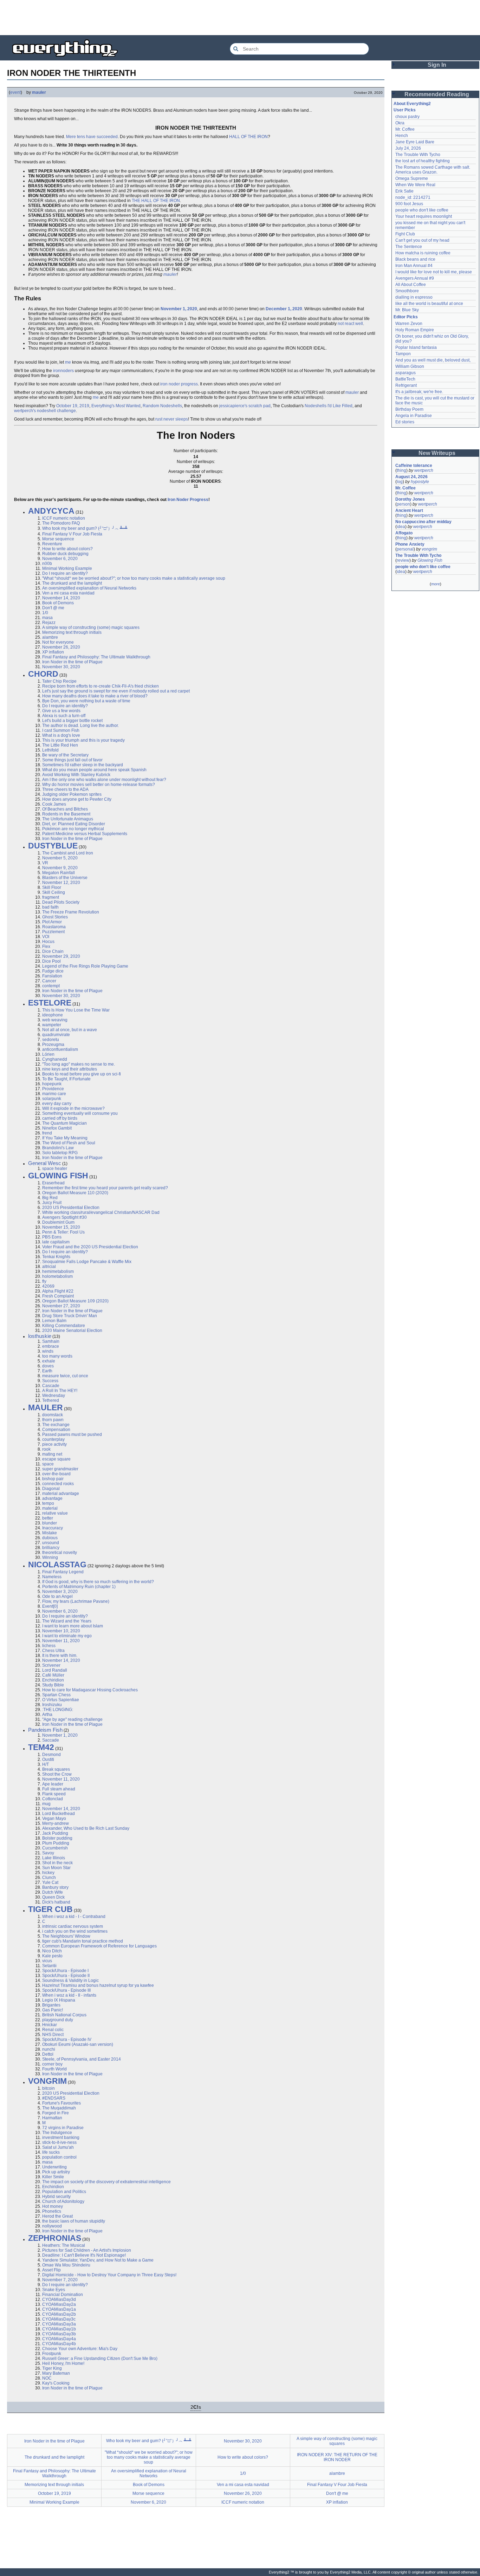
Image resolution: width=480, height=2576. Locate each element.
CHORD (43, 674)
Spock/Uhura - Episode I (65, 1971)
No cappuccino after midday (423, 522)
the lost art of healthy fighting (423, 161)
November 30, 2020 (61, 667)
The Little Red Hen (60, 745)
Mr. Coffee (405, 129)
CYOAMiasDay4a (59, 2339)
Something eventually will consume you (80, 1113)
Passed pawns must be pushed (72, 1435)
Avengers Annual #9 (415, 278)
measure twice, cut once (65, 1376)
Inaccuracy (53, 1528)
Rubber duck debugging (65, 554)
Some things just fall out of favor (72, 760)
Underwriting (54, 2167)
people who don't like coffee (422, 210)
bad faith (50, 907)
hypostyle (420, 482)
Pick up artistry (56, 2172)
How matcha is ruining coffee (423, 253)
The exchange (56, 1425)
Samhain (51, 1341)
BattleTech (405, 379)
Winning (50, 1557)
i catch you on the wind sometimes (75, 1931)
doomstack (53, 1415)
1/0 (45, 613)
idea (401, 527)
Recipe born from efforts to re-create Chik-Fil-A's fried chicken (100, 686)
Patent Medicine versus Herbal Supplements (85, 834)
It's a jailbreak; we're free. (419, 392)
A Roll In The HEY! (60, 1391)
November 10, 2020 (61, 1631)
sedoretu (51, 1040)
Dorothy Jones (410, 499)
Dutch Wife (53, 1892)
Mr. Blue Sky (407, 310)
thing (401, 470)
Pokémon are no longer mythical (73, 829)
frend (47, 1133)
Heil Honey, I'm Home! (63, 2363)
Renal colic (53, 2030)
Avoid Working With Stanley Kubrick (76, 775)
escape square (56, 1459)
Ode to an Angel (57, 1596)
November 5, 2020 (60, 858)
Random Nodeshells (162, 406)
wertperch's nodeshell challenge (45, 411)
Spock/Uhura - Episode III (66, 1990)
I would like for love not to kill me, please (434, 272)
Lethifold (50, 750)
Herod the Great (57, 2216)
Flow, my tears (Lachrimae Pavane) (76, 1601)
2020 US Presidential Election (71, 1208)
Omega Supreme (412, 178)
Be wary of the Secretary (65, 755)
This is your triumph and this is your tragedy (83, 740)
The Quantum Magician (64, 1123)
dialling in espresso (414, 297)
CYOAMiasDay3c (59, 2319)
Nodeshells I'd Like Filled (329, 406)
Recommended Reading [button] (437, 94)
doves (48, 1366)
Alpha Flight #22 (58, 1291)
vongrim (429, 549)
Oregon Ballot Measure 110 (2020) (75, 1193)
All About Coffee (411, 285)
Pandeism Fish (45, 1730)
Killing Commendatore (64, 1326)
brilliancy (51, 1548)
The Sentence (409, 247)
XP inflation (53, 652)
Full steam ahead (59, 1789)
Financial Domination (63, 2295)
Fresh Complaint (58, 1296)
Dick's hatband (56, 1902)
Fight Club (405, 234)
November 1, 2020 (179, 309)
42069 (48, 1286)
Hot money (53, 2206)
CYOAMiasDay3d (59, 2299)
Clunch (49, 1878)
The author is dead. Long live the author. (80, 726)
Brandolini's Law (58, 1148)
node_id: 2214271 (413, 197)
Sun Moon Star (56, 1868)
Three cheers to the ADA (65, 789)
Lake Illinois (54, 1858)
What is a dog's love (61, 735)
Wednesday (54, 1396)
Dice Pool (51, 961)
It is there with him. (60, 1655)
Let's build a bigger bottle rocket (72, 721)
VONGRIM (47, 2081)
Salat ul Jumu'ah (58, 2147)
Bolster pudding (57, 1838)
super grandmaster (60, 1469)
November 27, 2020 (61, 1306)
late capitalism (56, 1242)
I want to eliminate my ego (67, 1636)
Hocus (48, 942)
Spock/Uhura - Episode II (66, 1976)
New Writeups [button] (437, 453)
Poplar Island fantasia (416, 347)
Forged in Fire (56, 2113)
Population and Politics (64, 2192)
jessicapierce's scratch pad (245, 406)
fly (44, 1281)
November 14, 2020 (61, 598)
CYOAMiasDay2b (59, 2314)
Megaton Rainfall (59, 873)
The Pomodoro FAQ (61, 523)
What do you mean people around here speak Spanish (94, 770)
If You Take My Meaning (65, 1138)
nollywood (52, 2226)
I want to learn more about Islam (73, 1626)
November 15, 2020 (61, 1227)
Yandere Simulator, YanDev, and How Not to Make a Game (98, 2260)
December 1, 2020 (284, 309)
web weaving (55, 1020)
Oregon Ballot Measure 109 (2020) (75, 1301)
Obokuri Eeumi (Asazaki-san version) (78, 2044)
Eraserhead (53, 1183)
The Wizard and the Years (67, 1621)
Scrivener (51, 1665)
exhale (49, 1361)
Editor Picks (406, 317)
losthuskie (40, 1336)
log (400, 482)
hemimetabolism (58, 1271)
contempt (51, 986)
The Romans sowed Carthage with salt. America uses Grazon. (433, 170)
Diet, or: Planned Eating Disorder (74, 824)
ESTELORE (50, 1003)
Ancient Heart (409, 510)
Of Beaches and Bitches (65, 809)
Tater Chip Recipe (59, 681)
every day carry (57, 1104)
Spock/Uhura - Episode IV (67, 2040)
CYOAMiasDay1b (59, 2329)
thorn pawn (53, 1420)
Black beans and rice (415, 259)
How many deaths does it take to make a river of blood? (95, 696)
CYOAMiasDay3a (59, 2324)
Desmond (51, 1755)
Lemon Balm (54, 1321)
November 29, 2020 (61, 956)
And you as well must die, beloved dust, (433, 360)
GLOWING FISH (58, 1176)
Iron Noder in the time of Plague (72, 662)
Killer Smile (53, 2177)
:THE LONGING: (58, 1710)
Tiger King (52, 2368)
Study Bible (53, 1685)
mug (46, 1804)
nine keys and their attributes (70, 1069)
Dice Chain (53, 951)
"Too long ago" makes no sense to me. (79, 1064)
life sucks (51, 2152)
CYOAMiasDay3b (59, 2334)
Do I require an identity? (65, 573)
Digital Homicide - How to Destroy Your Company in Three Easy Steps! (109, 2275)
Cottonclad (53, 1799)
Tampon (403, 354)
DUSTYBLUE (53, 846)
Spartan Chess (56, 1695)
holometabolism (57, 1276)
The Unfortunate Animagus (68, 819)
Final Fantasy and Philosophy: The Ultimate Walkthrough (96, 657)
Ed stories (405, 422)
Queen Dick (53, 1897)
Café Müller (53, 1675)
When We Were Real (415, 185)
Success (50, 1381)
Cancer (49, 981)
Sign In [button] (437, 65)
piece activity (54, 1444)
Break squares (56, 1769)
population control (59, 2157)
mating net (52, 1454)
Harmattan (52, 2118)
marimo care (54, 1094)
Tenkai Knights (56, 1257)
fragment (51, 897)
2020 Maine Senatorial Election (72, 1331)
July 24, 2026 (408, 148)
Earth (47, 1371)
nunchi (49, 2049)
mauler (39, 92)
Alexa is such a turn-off (64, 716)
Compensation (56, 1430)
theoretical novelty (60, 1553)
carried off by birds (60, 1118)
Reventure (52, 544)
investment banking (61, 2138)
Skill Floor (52, 887)
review (403, 560)
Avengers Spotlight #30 (64, 1217)
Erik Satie (404, 191)
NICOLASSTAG (57, 1565)
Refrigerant (406, 385)
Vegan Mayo (54, 1819)
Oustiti (48, 1759)
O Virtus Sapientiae (61, 1700)
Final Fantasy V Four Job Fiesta (72, 534)
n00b (47, 564)
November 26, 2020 (61, 647)
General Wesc (45, 1163)
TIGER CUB (50, 1909)
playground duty (58, 2020)
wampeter (52, 1025)
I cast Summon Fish (61, 730)
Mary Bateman (56, 2373)
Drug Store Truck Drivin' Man (70, 1316)
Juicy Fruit (52, 1203)
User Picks (405, 110)
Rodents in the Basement (66, 814)
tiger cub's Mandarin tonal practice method (83, 1941)
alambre (50, 637)
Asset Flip (51, 2270)
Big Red (50, 1198)
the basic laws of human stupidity (74, 2221)
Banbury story (55, 1887)
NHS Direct (53, 2035)
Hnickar (50, 2025)
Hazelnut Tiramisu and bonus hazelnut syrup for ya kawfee (98, 1985)
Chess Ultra (53, 1651)
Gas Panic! (53, 2010)
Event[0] (50, 1606)
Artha (47, 1715)
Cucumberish (55, 1848)
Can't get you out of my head (422, 240)
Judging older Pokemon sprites (72, 794)
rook (46, 1449)
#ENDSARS (54, 2098)
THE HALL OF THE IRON (156, 201)
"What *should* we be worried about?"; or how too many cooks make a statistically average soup (134, 578)
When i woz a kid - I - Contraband (74, 1917)
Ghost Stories (55, 917)
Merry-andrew (56, 1823)
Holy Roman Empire (415, 330)
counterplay (53, 1439)
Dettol (48, 2054)
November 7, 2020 (60, 2280)
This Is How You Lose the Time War (76, 1010)
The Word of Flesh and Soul (69, 1143)
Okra (400, 123)
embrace (51, 1346)
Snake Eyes (54, 2290)
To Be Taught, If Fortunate (66, 1079)
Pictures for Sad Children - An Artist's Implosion (87, 2250)
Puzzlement (53, 932)
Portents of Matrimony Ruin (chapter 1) (79, 1587)
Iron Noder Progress (188, 500)
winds (48, 1351)
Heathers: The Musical (64, 2245)
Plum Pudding (56, 1843)
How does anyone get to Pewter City (77, 799)
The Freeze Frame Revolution (71, 912)
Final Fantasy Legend (63, 1572)
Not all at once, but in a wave (70, 1030)
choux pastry (407, 117)
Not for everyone (58, 642)
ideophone (53, 1015)
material (50, 1508)
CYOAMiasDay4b (59, 2344)
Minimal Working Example (67, 568)
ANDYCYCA (51, 511)
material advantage (61, 1494)
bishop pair (53, 1479)
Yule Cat (50, 1882)
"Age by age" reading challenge (72, 1719)
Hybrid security (56, 2197)
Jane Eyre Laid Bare (415, 142)
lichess (49, 1646)
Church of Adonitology (63, 2201)
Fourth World (54, 2069)
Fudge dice (53, 971)
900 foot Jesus (409, 204)
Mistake (50, 1533)
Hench (402, 136)
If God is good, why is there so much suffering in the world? (98, 1582)
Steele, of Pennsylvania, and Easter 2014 (82, 2059)
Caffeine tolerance (414, 466)
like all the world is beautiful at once (429, 304)
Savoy (48, 1853)
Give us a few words (61, 711)
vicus (47, 1961)
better (48, 1518)
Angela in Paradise (414, 416)
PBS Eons (52, 1237)
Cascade (51, 1386)
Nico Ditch (52, 1951)
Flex (46, 947)
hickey (48, 1873)
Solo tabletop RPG (60, 1153)
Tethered (51, 1400)
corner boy (52, 2064)
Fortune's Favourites (61, 2103)
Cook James (54, 804)
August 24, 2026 (411, 477)
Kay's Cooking (56, 2383)
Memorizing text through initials (72, 632)
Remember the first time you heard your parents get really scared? (105, 1188)
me (68, 362)
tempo (48, 1503)
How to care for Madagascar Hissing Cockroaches (90, 1690)
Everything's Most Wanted (116, 406)
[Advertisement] (240, 18)
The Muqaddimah (59, 2108)
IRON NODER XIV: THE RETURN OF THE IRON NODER (337, 2457)
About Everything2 (412, 104)
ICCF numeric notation (64, 518)
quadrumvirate (56, 1035)
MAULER (46, 1407)
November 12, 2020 (61, 883)
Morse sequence (58, 539)
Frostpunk (52, 2354)
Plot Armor (52, 922)
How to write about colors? (67, 549)
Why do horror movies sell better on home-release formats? (99, 785)
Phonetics (52, 2211)
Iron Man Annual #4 (414, 266)
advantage (52, 1498)
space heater (55, 1169)
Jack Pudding (55, 1833)
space (48, 1464)
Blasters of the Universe (65, 878)
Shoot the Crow (57, 1774)
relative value (55, 1513)
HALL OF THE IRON (248, 137)
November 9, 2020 (60, 868)
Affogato (404, 533)
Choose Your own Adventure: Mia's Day (80, 2349)
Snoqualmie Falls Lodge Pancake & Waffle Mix (87, 1262)
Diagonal (51, 1489)
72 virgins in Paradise (63, 2128)
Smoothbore (407, 291)
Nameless (52, 1577)
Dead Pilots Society (61, 902)
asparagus (406, 373)
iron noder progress (179, 384)
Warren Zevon (409, 324)
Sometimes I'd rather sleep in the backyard (83, 765)
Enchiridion (53, 1680)
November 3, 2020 (60, 1592)
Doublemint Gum (58, 1222)
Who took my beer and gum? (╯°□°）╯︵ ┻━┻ (85, 528)
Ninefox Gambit (57, 1128)
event (15, 92)
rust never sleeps (172, 419)
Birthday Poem (409, 409)
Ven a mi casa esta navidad (68, 593)
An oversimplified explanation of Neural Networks (89, 588)
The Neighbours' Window (66, 1936)
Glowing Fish (430, 560)
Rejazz (49, 623)
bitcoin (48, 2088)
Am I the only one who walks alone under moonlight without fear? (104, 780)
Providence (53, 1089)
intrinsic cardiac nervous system (73, 1926)
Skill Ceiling (54, 892)
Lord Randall (55, 1670)
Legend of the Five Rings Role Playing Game (85, 966)
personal (405, 549)
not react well (350, 324)
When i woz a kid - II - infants (69, 1995)
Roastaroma (54, 927)
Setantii (49, 1966)
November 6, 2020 (60, 559)
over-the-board (56, 1474)
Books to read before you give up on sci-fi (82, 1074)
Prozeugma (53, 1045)
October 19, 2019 (73, 406)
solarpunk (52, 1099)
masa (47, 618)
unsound (51, 1543)
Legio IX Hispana (59, 2000)
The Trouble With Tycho (418, 155)
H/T (46, 1764)
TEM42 (41, 1747)
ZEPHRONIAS (55, 2238)
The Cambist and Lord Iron (68, 853)
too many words (57, 1356)
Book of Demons (58, 603)
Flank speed (54, 1794)
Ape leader (53, 1784)
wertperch (424, 470)
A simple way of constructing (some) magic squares (91, 627)
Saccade (51, 1740)
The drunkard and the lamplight (72, 583)
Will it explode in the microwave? (73, 1108)
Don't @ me (53, 608)
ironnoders (63, 371)
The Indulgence (57, 2133)
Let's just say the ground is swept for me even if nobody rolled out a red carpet (116, 691)
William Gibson (410, 366)
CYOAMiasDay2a (59, 2304)
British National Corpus (64, 2015)
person (403, 504)
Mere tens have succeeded (92, 137)
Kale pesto (52, 1956)
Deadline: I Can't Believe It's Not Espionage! (84, 2255)
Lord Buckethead (59, 1814)
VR (45, 863)
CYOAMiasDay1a (59, 2309)
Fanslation (52, 976)
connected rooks (58, 1484)
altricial (49, 1267)
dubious (50, 1538)
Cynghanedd (55, 1059)
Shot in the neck (57, 1863)
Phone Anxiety (410, 544)
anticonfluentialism (60, 1049)
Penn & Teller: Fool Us (63, 1232)
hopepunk (52, 1084)
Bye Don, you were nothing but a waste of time (86, 701)
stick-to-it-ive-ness (59, 2142)
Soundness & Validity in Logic (70, 1980)
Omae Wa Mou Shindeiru (66, 2265)
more (436, 584)
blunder (50, 1523)
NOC (47, 2378)
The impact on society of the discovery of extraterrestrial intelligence (106, 2182)
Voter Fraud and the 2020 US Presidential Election (90, 1247)
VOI (46, 937)
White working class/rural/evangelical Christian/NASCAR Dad (101, 1212)
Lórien (48, 1054)
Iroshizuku (52, 1705)
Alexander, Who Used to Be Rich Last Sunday (86, 1828)
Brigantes (51, 2005)
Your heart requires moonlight (424, 216)
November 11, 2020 (61, 1641)
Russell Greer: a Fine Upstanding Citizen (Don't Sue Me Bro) (100, 2359)
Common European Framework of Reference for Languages (99, 1946)
